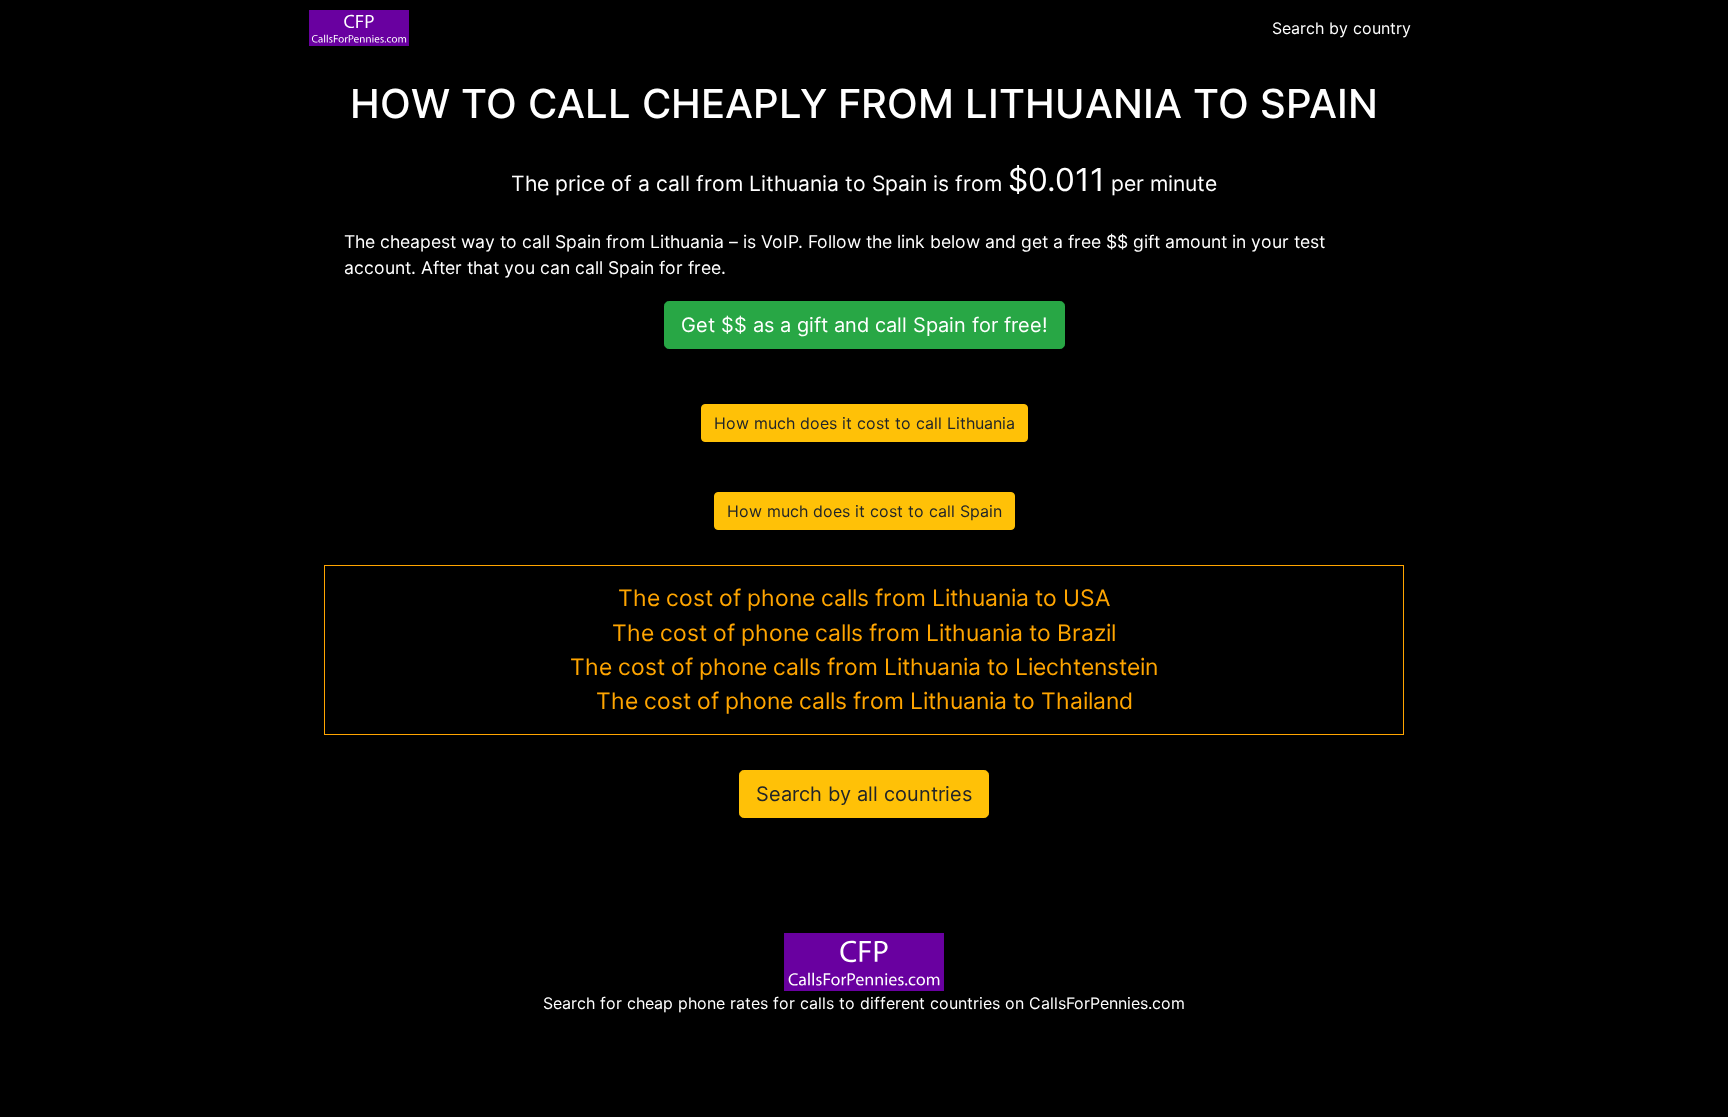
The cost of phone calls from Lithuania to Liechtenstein (864, 667)
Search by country (1341, 28)
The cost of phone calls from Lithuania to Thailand (864, 701)
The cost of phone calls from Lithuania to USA (864, 598)
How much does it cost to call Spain (864, 511)
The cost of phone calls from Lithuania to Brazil (864, 633)
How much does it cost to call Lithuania (864, 423)
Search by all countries (864, 794)
